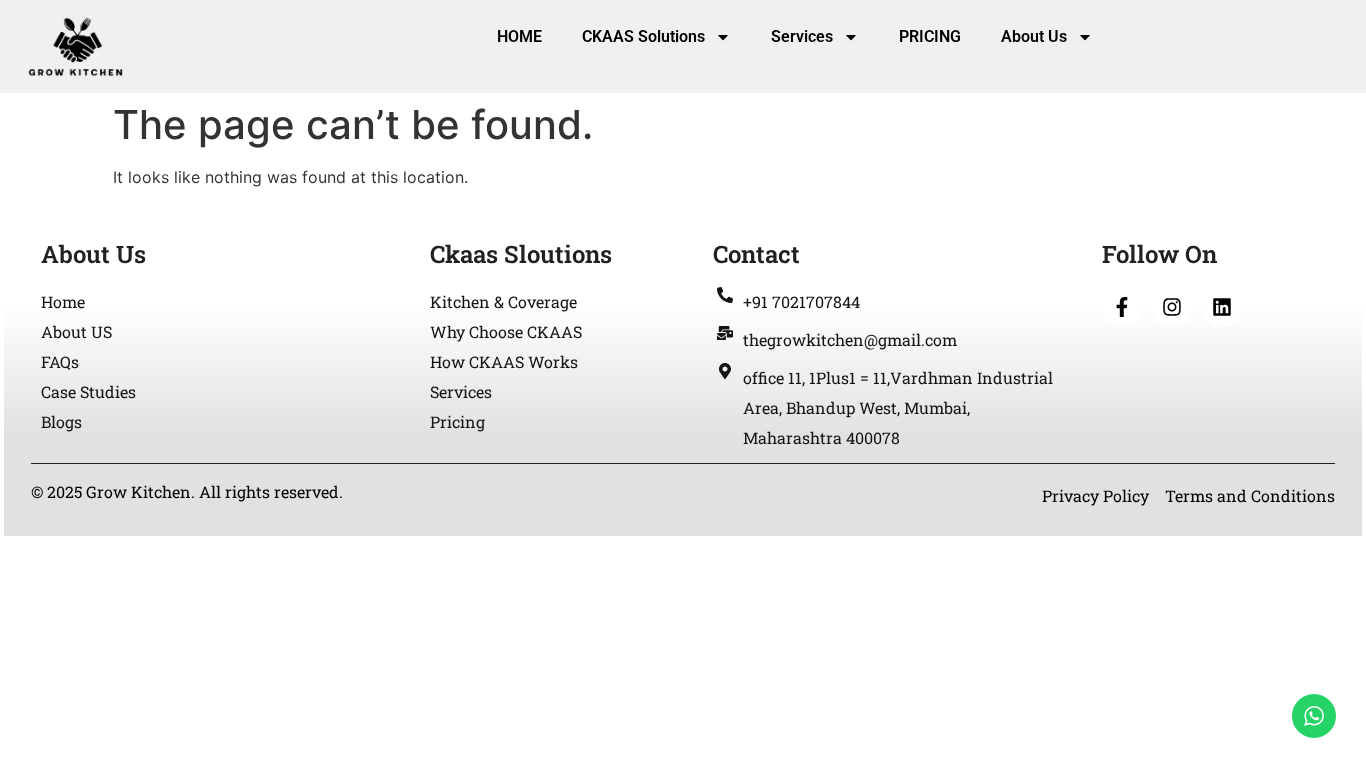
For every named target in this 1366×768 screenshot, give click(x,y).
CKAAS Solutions (643, 36)
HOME (519, 36)
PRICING (930, 36)
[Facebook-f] (1122, 307)
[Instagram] (1172, 307)
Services (802, 36)
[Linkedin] (1222, 307)
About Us (1034, 36)
